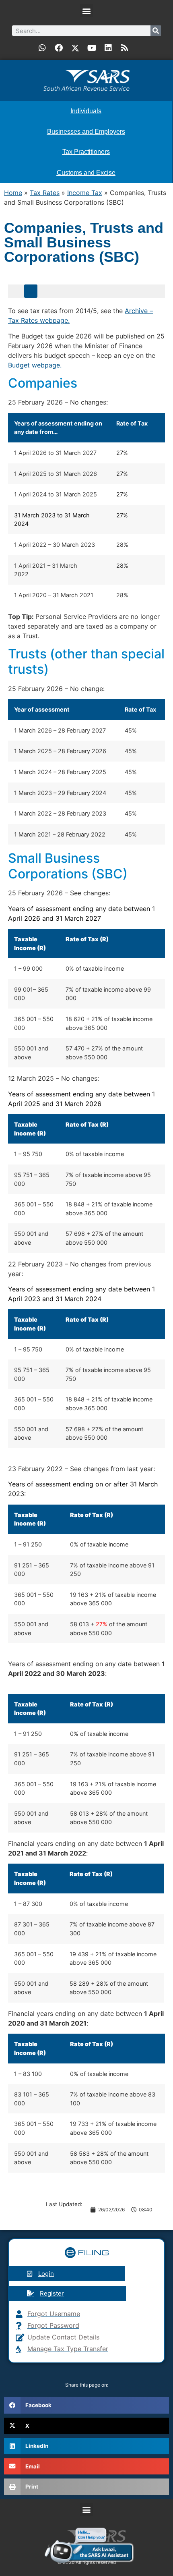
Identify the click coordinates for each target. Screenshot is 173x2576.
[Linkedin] (108, 48)
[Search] (156, 31)
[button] (87, 11)
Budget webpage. (35, 365)
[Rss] (125, 48)
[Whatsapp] (42, 48)
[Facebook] (59, 48)
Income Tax (85, 193)
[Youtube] (92, 48)
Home (13, 193)
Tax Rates (45, 193)
